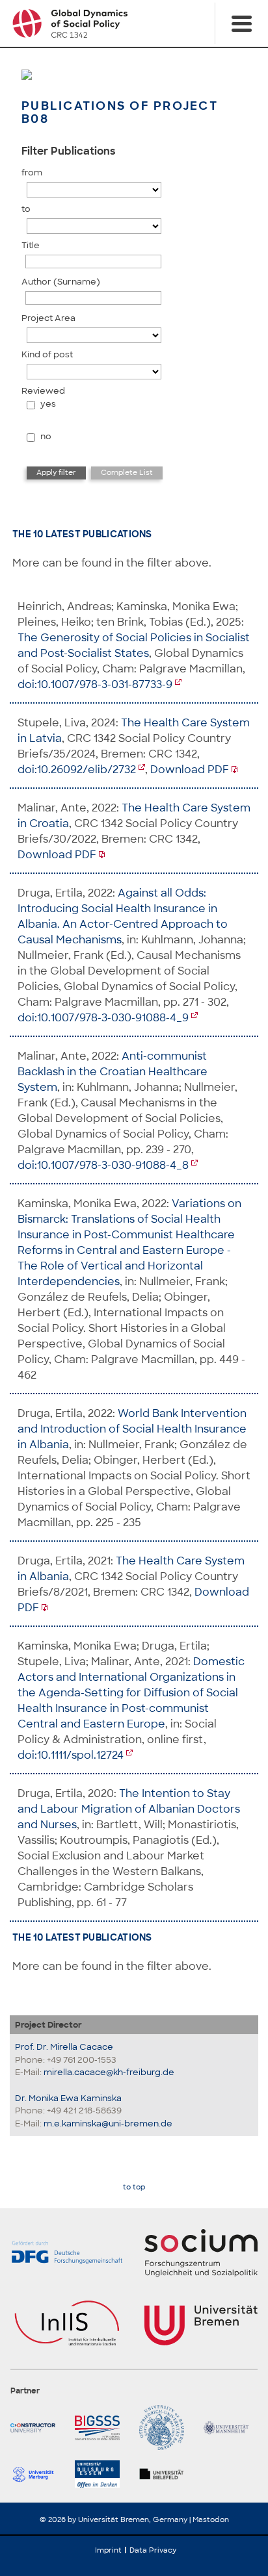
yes (48, 404)
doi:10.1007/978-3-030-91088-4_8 (103, 1165)
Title (31, 245)
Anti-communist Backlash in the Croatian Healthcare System (113, 1072)
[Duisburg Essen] (102, 2474)
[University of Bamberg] (166, 2428)
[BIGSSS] (102, 2428)
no (46, 436)
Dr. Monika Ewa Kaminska (68, 2098)
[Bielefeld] (166, 2474)
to (26, 209)
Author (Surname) (61, 282)
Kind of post (47, 354)
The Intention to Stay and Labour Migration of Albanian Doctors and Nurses (129, 1809)
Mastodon (211, 2519)
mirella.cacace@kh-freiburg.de (109, 2072)
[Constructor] (37, 2428)
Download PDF (190, 770)
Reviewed (43, 391)
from (32, 172)
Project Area (48, 318)
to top (134, 2187)
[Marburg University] (37, 2474)
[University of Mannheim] (231, 2428)
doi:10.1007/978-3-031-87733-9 (95, 684)
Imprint (108, 2550)
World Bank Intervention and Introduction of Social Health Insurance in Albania (132, 1429)
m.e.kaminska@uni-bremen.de (108, 2123)
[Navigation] (241, 23)
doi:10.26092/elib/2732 (77, 770)
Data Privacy (153, 2550)
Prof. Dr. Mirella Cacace (64, 2047)
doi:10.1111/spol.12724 (71, 1755)
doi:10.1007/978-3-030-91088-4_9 (103, 1018)
